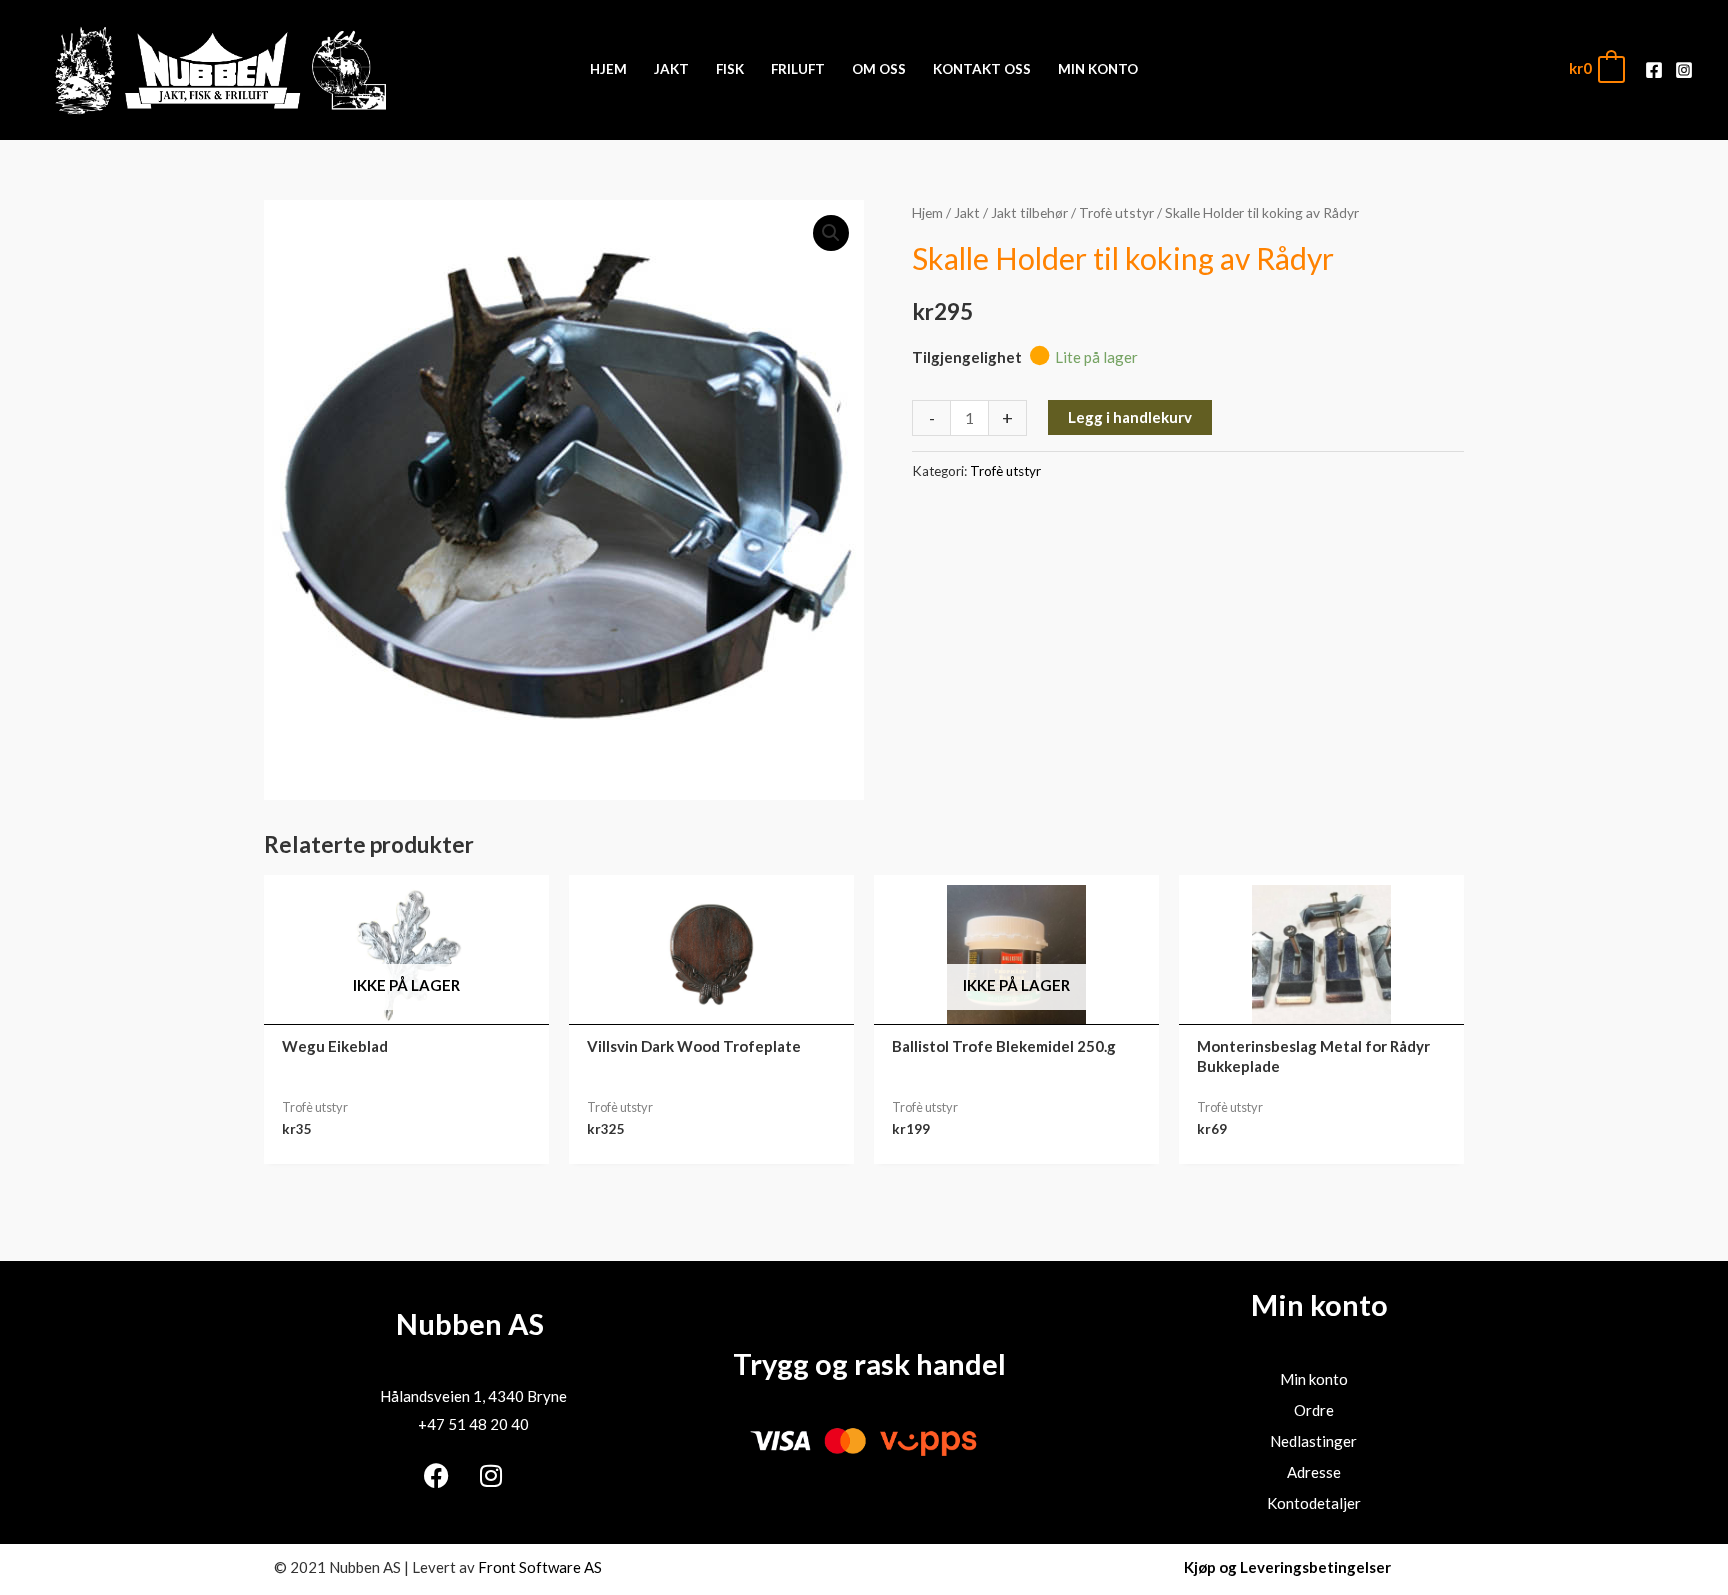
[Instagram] (1684, 70)
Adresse (1314, 1472)
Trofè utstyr (1116, 212)
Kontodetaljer (1314, 1503)
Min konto (1314, 1379)
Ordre (1314, 1410)
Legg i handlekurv (1130, 417)
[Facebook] (1654, 70)
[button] (831, 233)
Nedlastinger (1313, 1441)
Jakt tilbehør (1029, 212)
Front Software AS (540, 1567)
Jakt (967, 212)
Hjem (927, 212)
